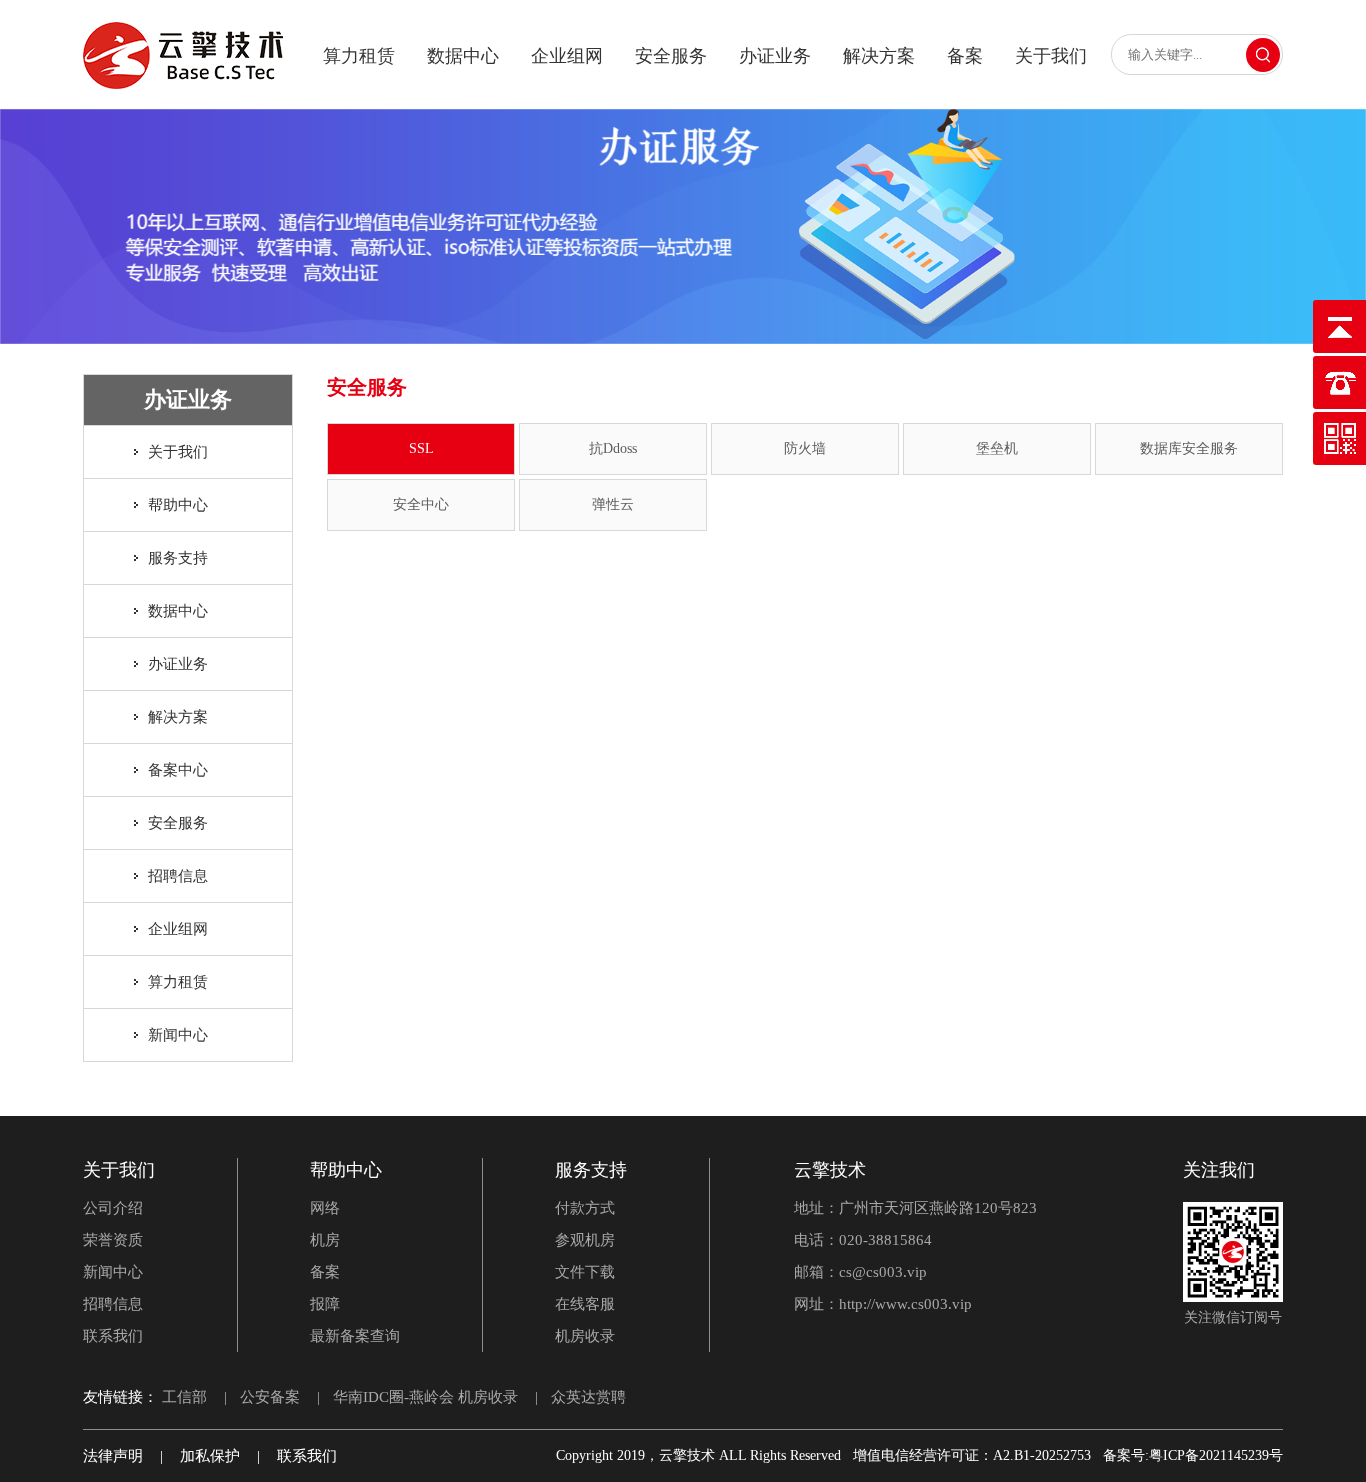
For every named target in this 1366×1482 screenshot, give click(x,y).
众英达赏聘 (588, 1397)
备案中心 (178, 770)
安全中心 (421, 504)
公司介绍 (113, 1208)
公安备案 (270, 1397)
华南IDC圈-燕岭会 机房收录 (425, 1397)
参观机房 (585, 1240)
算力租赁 (359, 56)
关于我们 (1051, 56)
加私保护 (210, 1456)
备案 (965, 56)
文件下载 (585, 1272)
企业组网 (567, 56)
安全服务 (671, 56)
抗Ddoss (613, 448)
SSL (421, 448)
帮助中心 (178, 505)
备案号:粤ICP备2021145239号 (1193, 1455)
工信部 (184, 1397)
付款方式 (585, 1208)
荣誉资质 (113, 1240)
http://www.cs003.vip (905, 1304)
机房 (325, 1240)
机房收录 (585, 1336)
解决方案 (879, 56)
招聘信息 (178, 876)
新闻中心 (178, 1035)
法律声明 (113, 1456)
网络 (325, 1208)
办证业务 (775, 56)
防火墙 (805, 448)
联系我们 (113, 1336)
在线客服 (585, 1304)
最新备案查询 (355, 1336)
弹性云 (613, 504)
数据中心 (463, 56)
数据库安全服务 (1189, 448)
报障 (325, 1304)
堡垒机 (997, 448)
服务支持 (178, 558)
